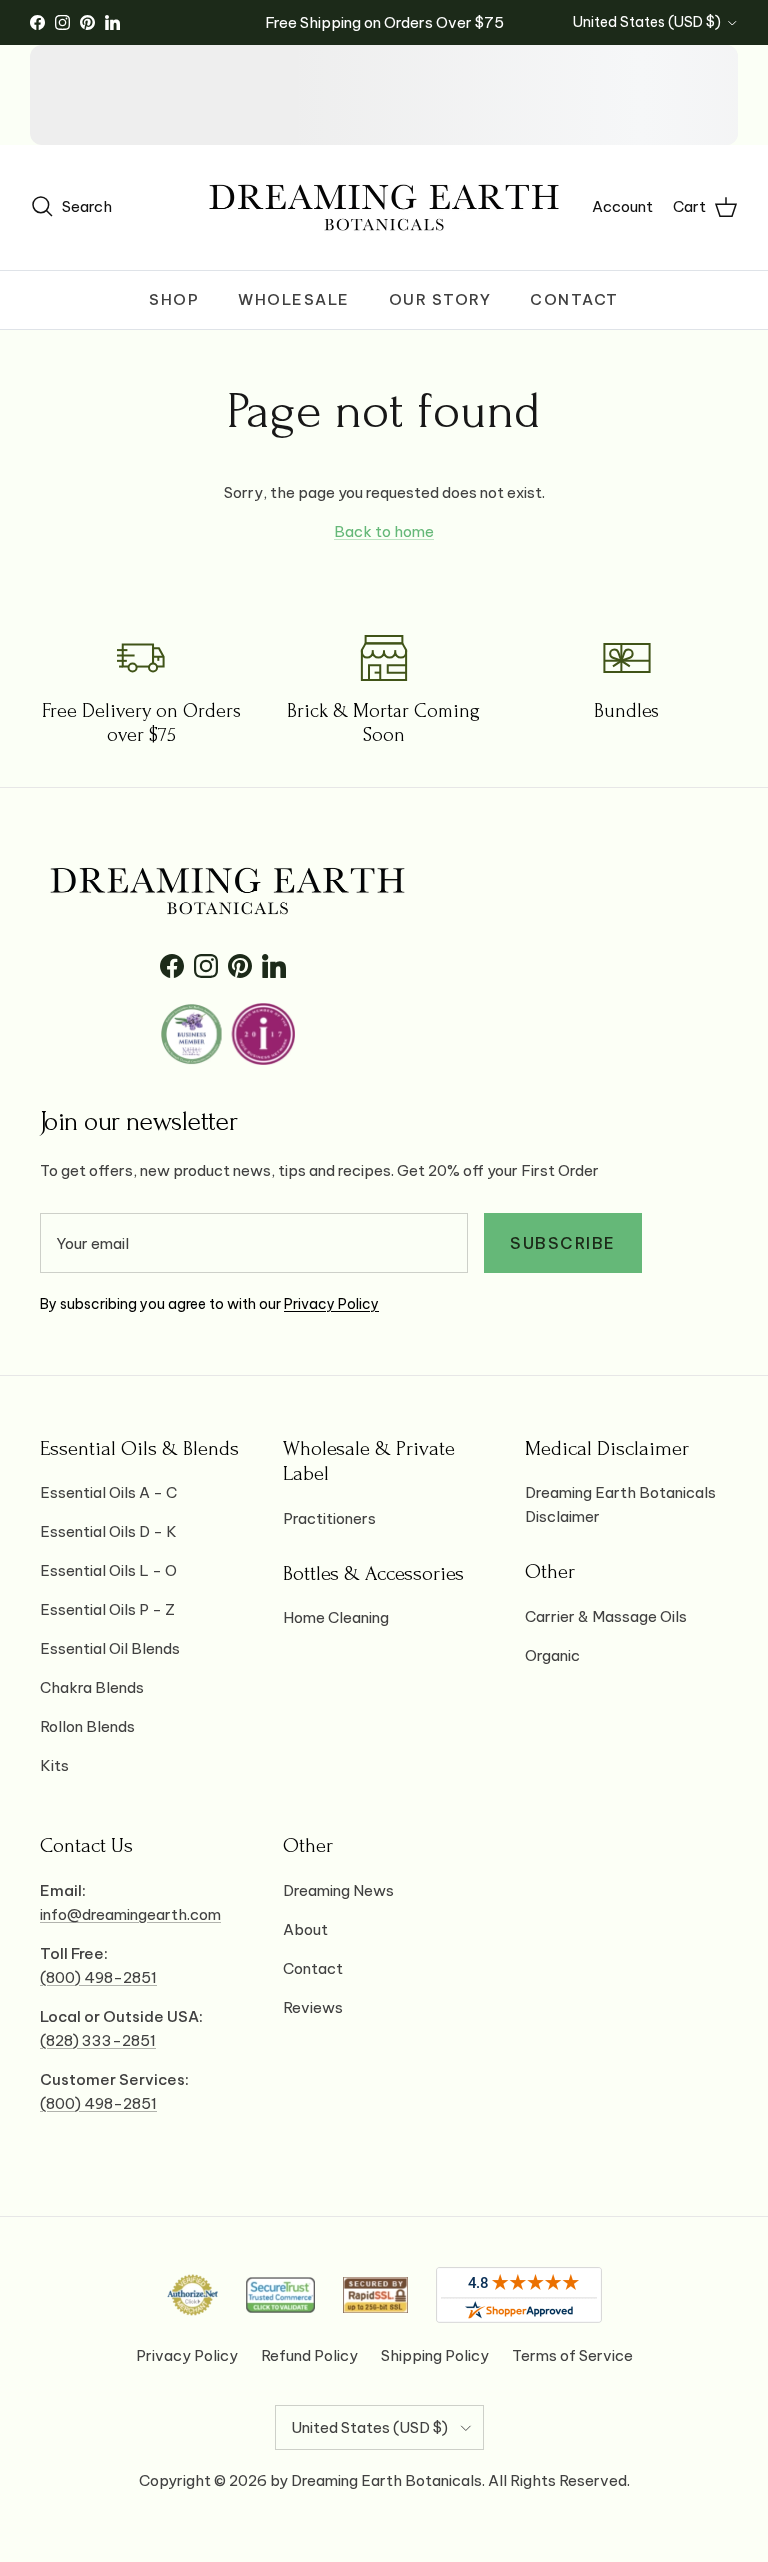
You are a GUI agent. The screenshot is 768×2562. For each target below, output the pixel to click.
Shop (174, 299)
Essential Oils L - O (108, 1570)
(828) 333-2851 (98, 2040)
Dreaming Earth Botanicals (386, 2480)
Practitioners (329, 1518)
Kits (54, 1765)
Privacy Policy (331, 1304)
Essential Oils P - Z (107, 1609)
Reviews (313, 2007)
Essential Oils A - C (108, 1492)
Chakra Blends (92, 1687)
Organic (552, 1655)
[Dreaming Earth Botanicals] (384, 207)
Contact (574, 299)
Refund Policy (309, 2355)
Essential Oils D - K (108, 1531)
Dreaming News (338, 1890)
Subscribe (563, 1243)
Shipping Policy (435, 2355)
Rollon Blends (87, 1726)
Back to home (384, 531)
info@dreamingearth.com (130, 1914)
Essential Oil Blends (110, 1648)
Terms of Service (572, 2355)
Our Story (440, 299)
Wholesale (294, 299)
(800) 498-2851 (98, 1977)
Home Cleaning (336, 1617)
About (305, 1929)
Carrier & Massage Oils (606, 1616)
